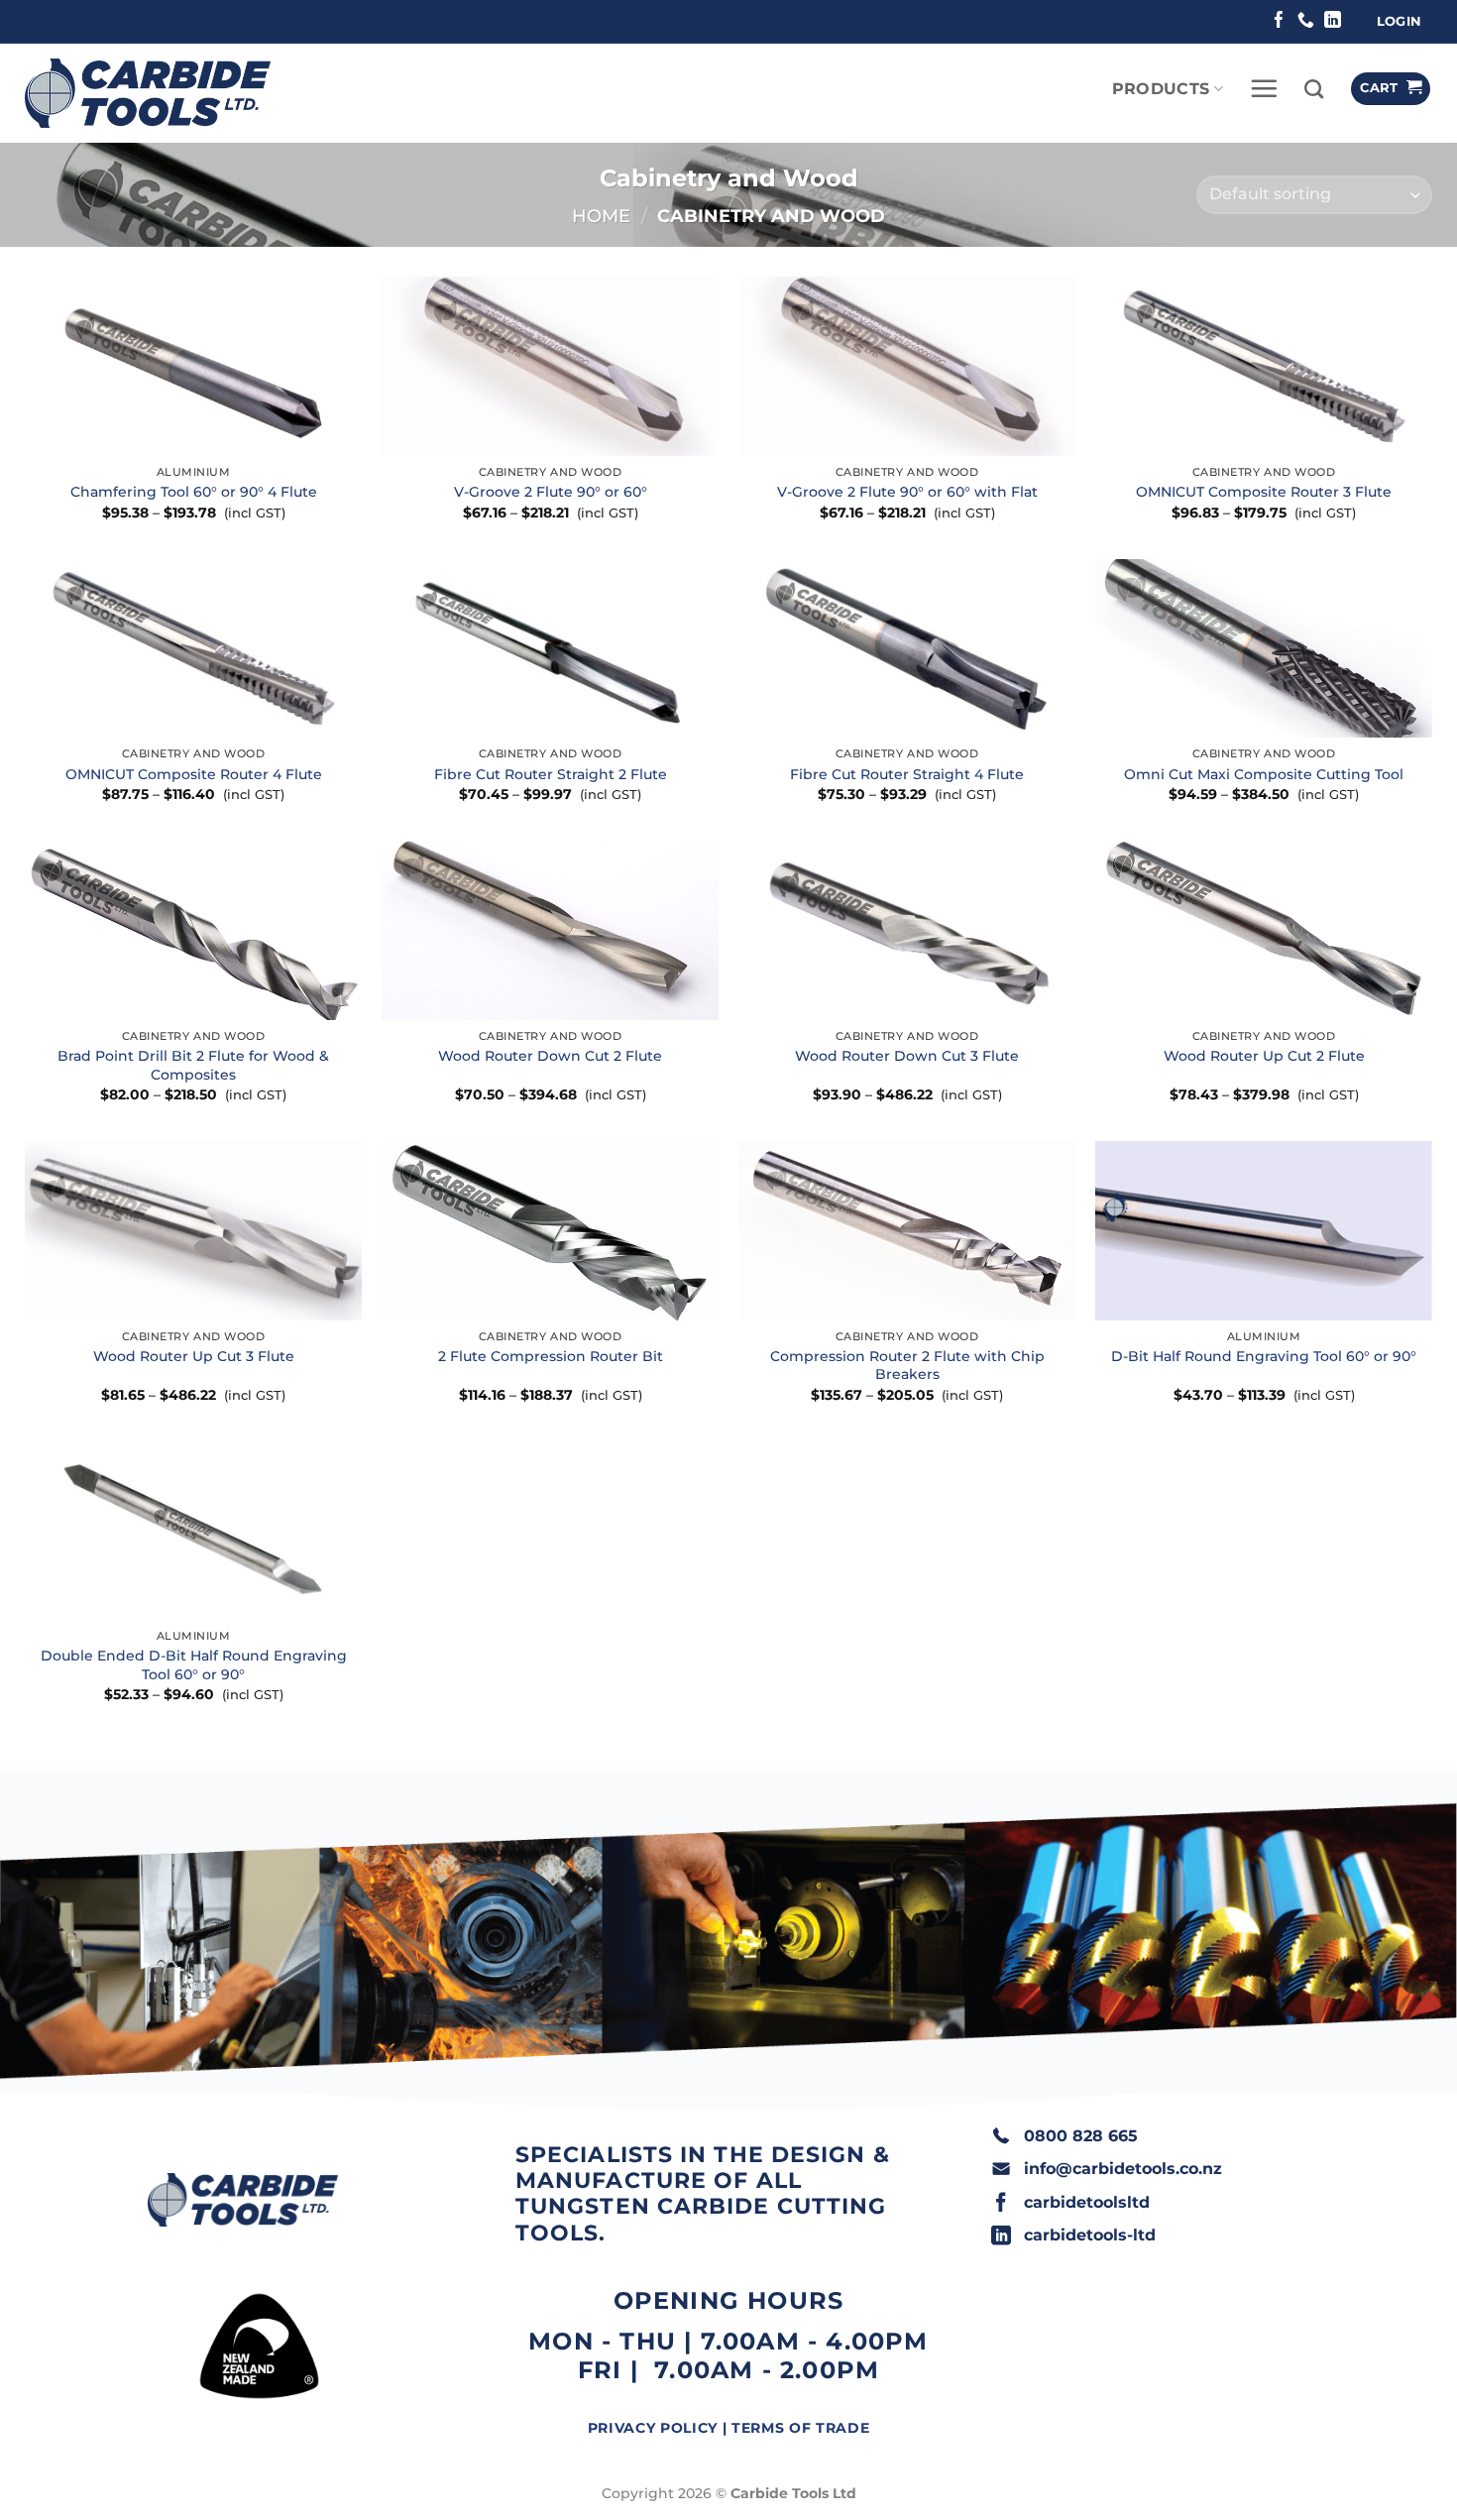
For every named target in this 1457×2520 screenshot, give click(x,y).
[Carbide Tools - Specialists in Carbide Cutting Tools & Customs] (148, 93)
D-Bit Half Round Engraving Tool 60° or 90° (1264, 1356)
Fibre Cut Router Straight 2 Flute (551, 774)
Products (1161, 89)
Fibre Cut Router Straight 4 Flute (907, 774)
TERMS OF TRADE (800, 2428)
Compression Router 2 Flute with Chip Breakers (907, 1366)
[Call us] (1306, 21)
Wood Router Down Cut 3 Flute (907, 1056)
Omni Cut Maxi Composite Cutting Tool (1264, 774)
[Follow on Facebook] (1279, 21)
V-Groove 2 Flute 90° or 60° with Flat (907, 492)
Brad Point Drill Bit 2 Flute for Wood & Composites (193, 1065)
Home (601, 216)
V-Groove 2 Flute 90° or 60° (551, 492)
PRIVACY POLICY (653, 2428)
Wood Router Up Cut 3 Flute (194, 1356)
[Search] (1314, 89)
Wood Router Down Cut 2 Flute (550, 1056)
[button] (1400, 22)
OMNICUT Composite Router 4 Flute (194, 774)
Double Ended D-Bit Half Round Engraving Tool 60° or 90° (194, 1665)
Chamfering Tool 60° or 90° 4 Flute (194, 492)
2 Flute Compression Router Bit (551, 1356)
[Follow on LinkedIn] (1333, 21)
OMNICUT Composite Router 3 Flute (1264, 492)
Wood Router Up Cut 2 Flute (1264, 1056)
